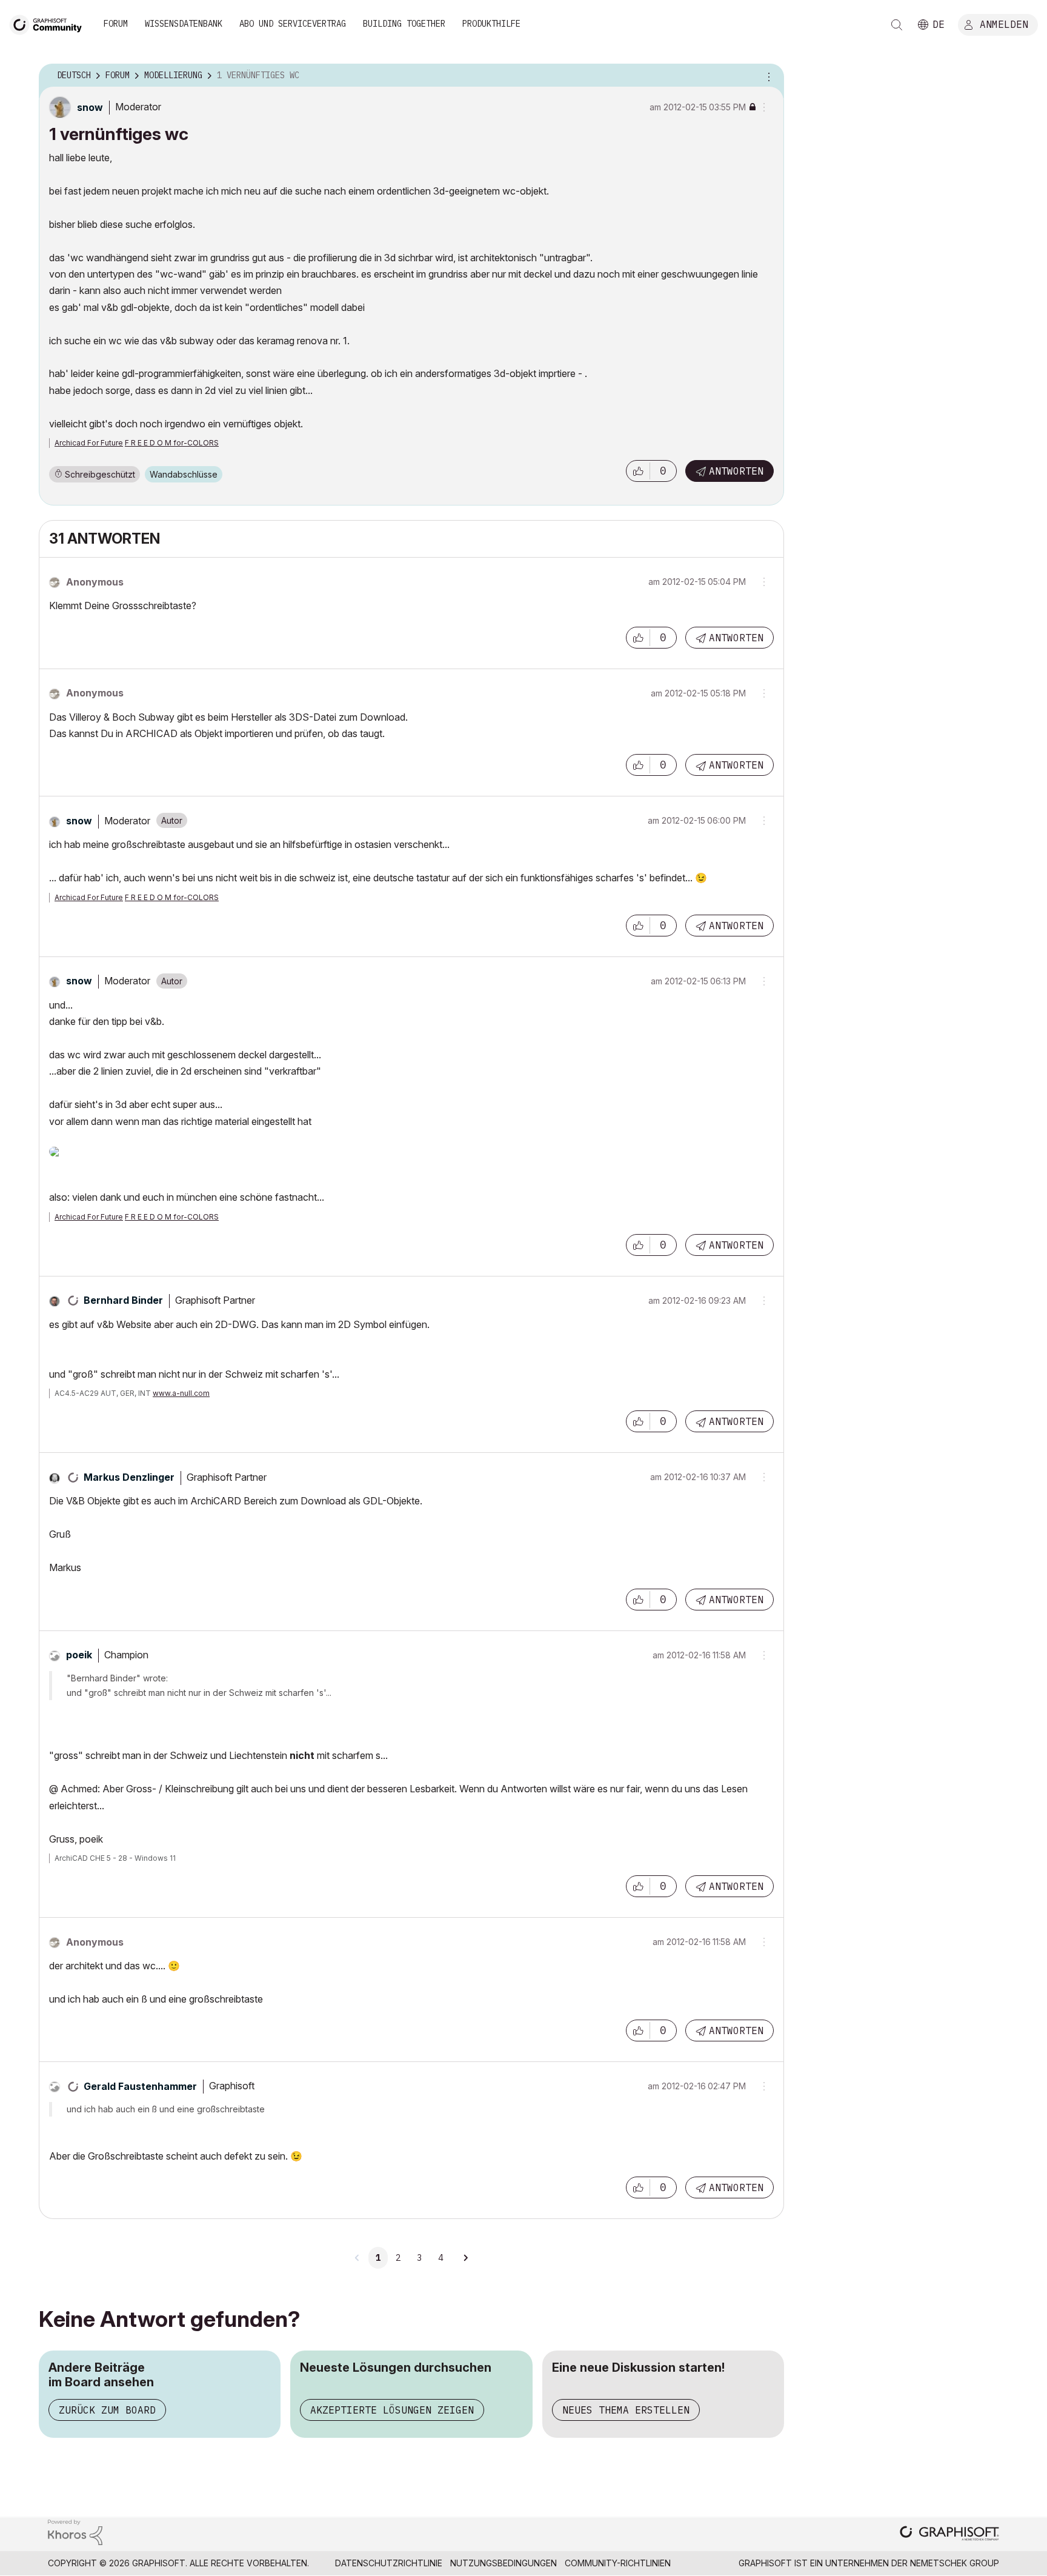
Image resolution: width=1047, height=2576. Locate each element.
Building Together (404, 24)
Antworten (736, 471)
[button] (638, 471)
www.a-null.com (181, 1393)
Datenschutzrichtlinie (389, 2563)
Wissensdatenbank (184, 24)
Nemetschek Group (955, 2563)
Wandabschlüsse (184, 474)
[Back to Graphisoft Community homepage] (50, 23)
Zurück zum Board (107, 2410)
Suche (897, 25)
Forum (116, 24)
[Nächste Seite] (465, 2258)
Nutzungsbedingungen (504, 2563)
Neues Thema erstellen (626, 2410)
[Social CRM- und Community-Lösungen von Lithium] (75, 2531)
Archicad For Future (89, 443)
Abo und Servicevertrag (293, 24)
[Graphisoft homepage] (949, 2534)
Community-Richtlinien (618, 2563)
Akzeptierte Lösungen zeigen (392, 2410)
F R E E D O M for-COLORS (172, 443)
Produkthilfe (491, 24)
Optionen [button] (767, 76)
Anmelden (1004, 24)
